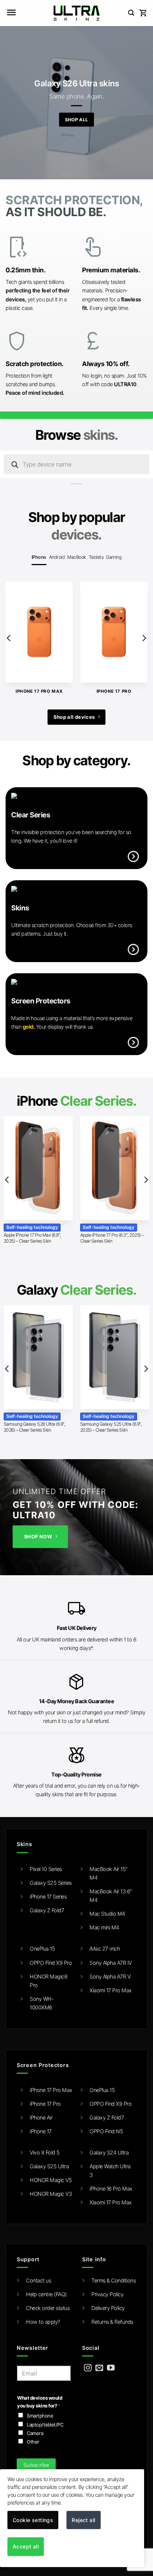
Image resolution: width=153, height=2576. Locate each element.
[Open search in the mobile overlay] (76, 464)
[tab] (39, 557)
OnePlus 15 (42, 1949)
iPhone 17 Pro (45, 2104)
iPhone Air (41, 2117)
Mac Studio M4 (107, 1914)
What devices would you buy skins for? (40, 2402)
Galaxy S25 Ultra (49, 2166)
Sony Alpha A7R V (110, 1976)
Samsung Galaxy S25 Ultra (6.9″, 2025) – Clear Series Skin (111, 1427)
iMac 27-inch (105, 1949)
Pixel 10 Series (46, 1869)
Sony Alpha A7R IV (111, 1963)
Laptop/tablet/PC (45, 2425)
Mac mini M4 (104, 1927)
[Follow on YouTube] (111, 2368)
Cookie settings (33, 2520)
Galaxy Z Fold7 (47, 1910)
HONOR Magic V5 (51, 2180)
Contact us (38, 2280)
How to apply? (43, 2322)
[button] (11, 13)
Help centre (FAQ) (46, 2294)
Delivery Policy (108, 2308)
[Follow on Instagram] (88, 2368)
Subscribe (36, 2465)
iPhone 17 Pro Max (51, 2090)
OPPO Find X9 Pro (51, 1963)
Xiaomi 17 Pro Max (111, 1990)
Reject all (83, 2520)
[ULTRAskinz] (77, 13)
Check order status (48, 2308)
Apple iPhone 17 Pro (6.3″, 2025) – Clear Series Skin (112, 1238)
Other (33, 2442)
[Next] (144, 638)
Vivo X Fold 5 (45, 2152)
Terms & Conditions (113, 2280)
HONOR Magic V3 (51, 2194)
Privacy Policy (107, 2294)
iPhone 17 (41, 2131)
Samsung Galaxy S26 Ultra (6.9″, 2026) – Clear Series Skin (35, 1427)
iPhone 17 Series (48, 1896)
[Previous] (9, 638)
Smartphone (40, 2416)
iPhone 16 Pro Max (111, 2189)
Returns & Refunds (112, 2322)
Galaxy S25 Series (51, 1883)
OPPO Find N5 (106, 2131)
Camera (35, 2433)
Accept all (26, 2546)
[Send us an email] (99, 2368)
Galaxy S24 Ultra (109, 2152)
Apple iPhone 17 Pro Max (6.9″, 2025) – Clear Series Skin (32, 1238)
